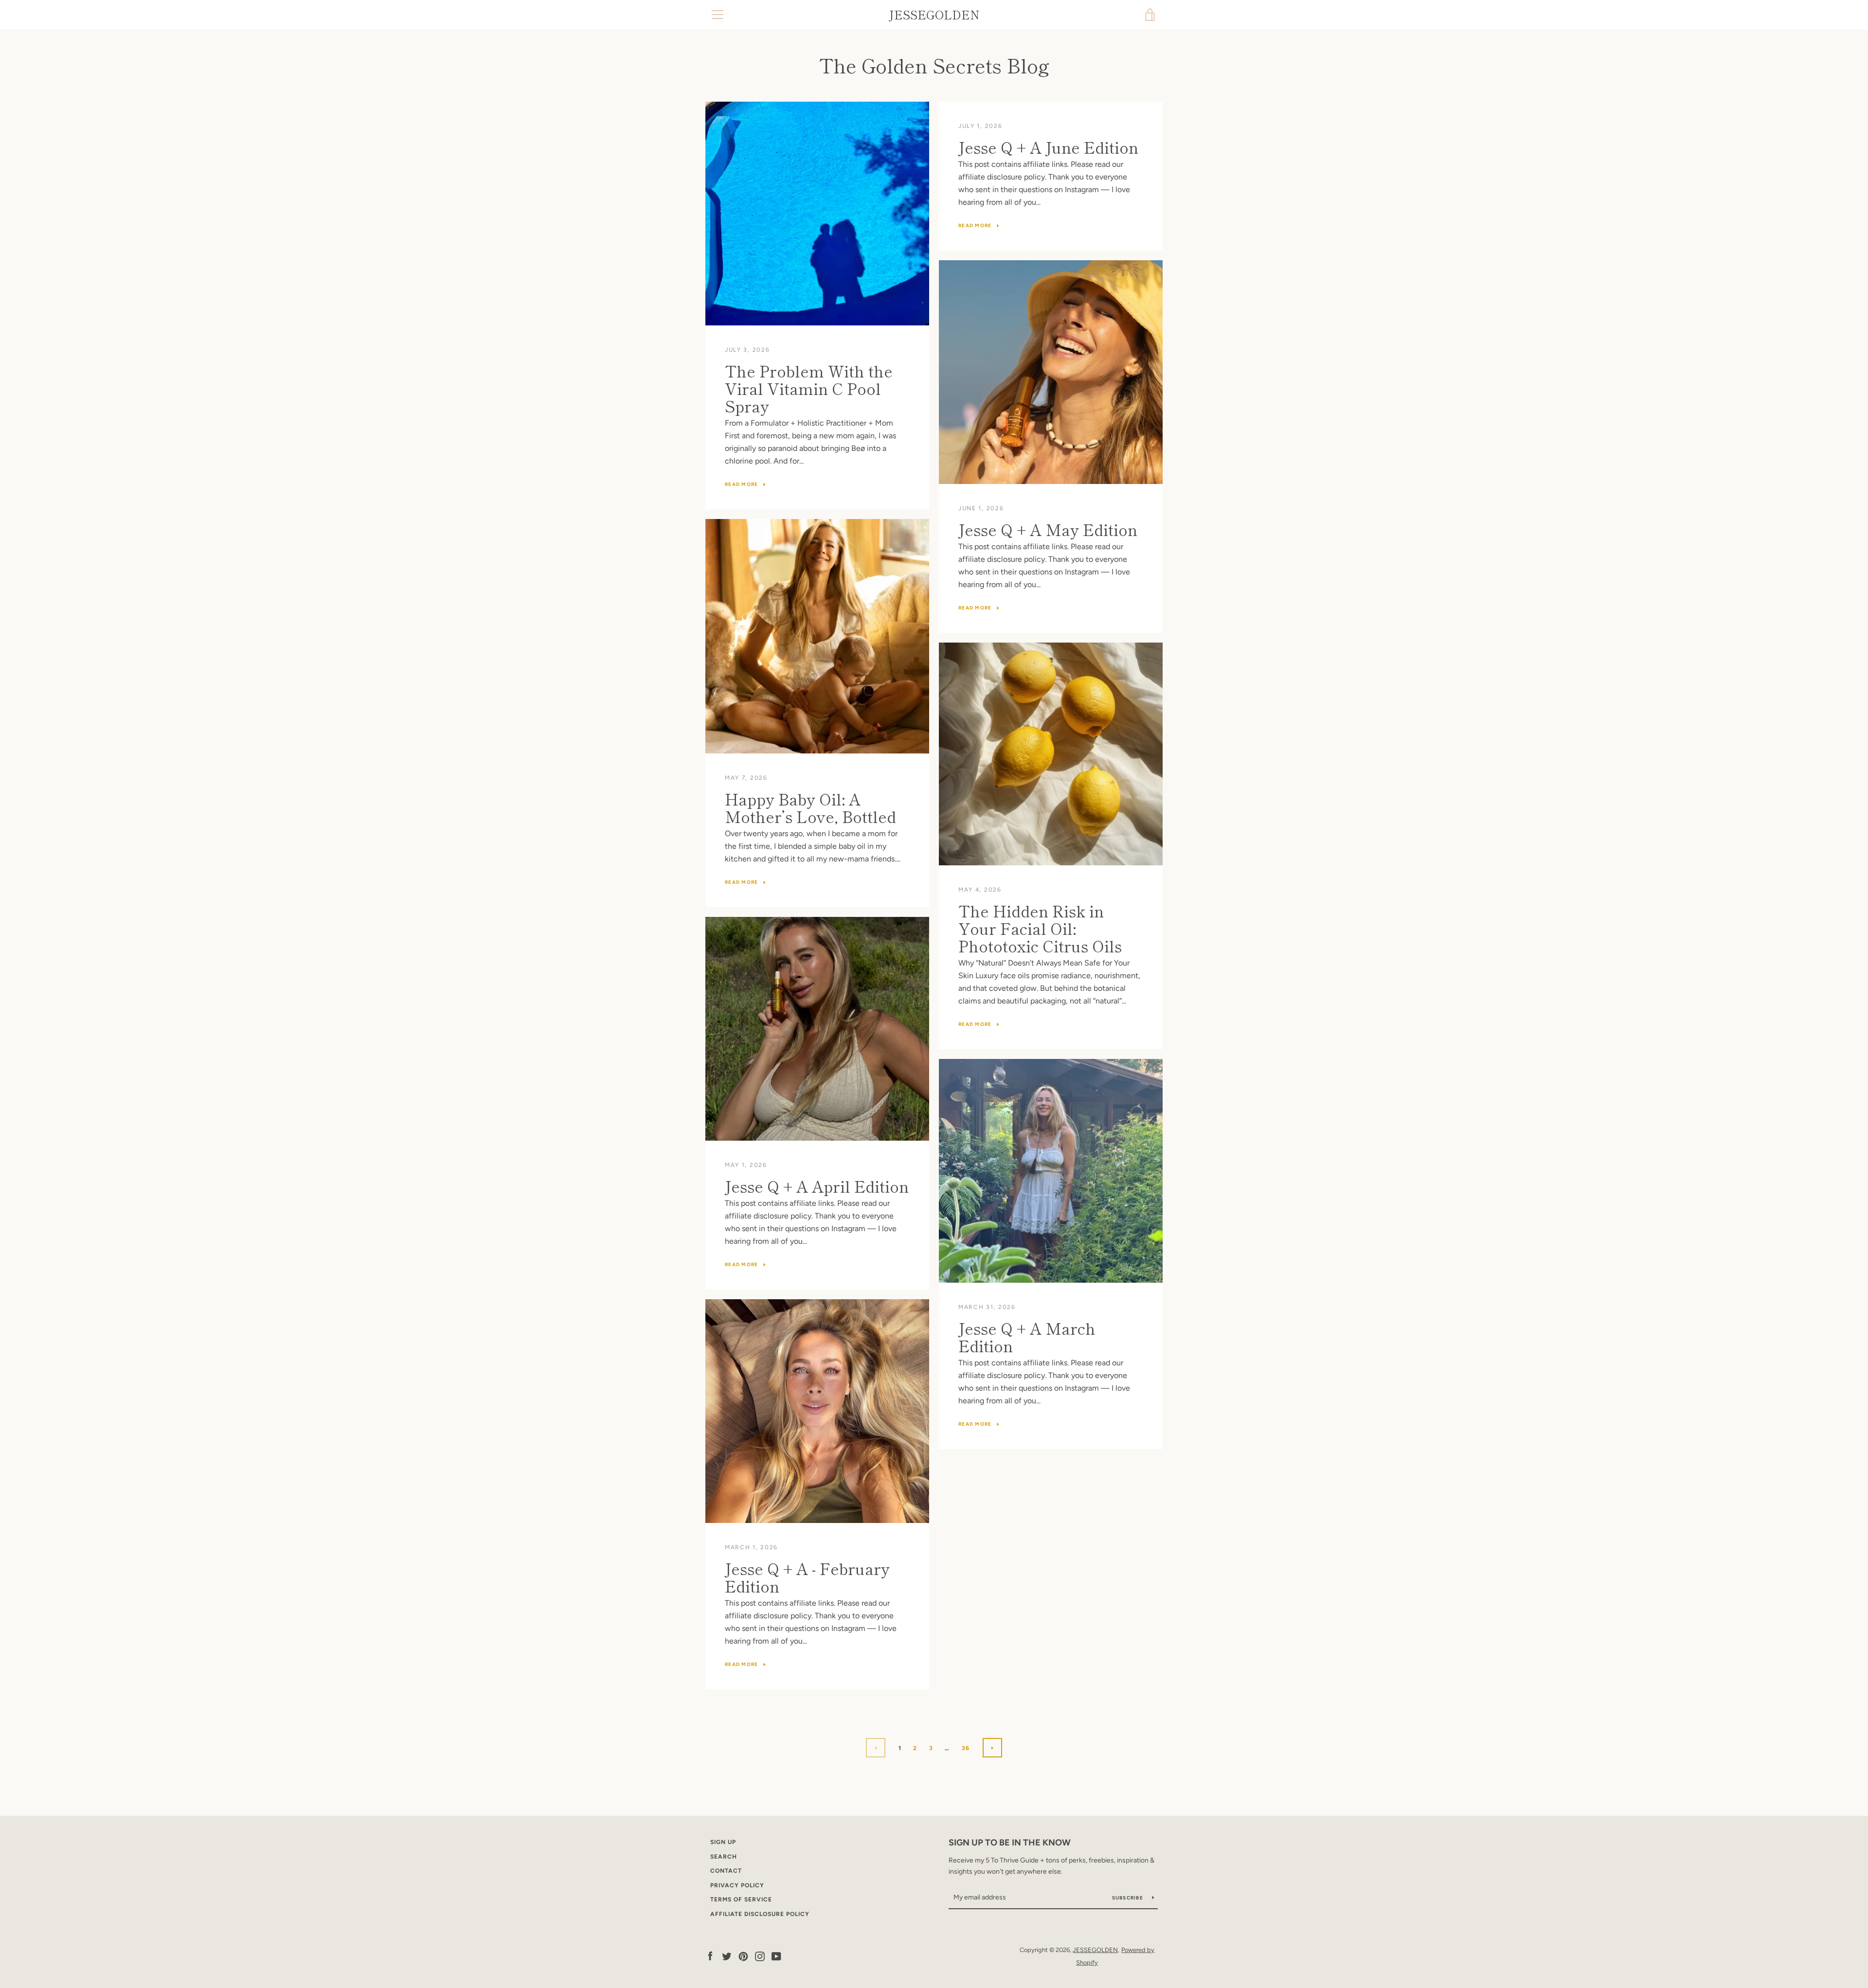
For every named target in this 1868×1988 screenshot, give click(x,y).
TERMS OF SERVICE (741, 1899)
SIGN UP (723, 1842)
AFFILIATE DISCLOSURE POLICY (760, 1914)
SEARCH (724, 1857)
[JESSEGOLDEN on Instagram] (760, 1956)
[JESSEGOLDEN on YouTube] (776, 1956)
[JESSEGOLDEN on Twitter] (727, 1956)
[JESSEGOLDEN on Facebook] (710, 1956)
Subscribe (1129, 1898)
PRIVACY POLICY (737, 1885)
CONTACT (726, 1871)
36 (966, 1748)
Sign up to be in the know (1010, 1843)
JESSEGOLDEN (934, 15)
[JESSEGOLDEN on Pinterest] (743, 1956)
